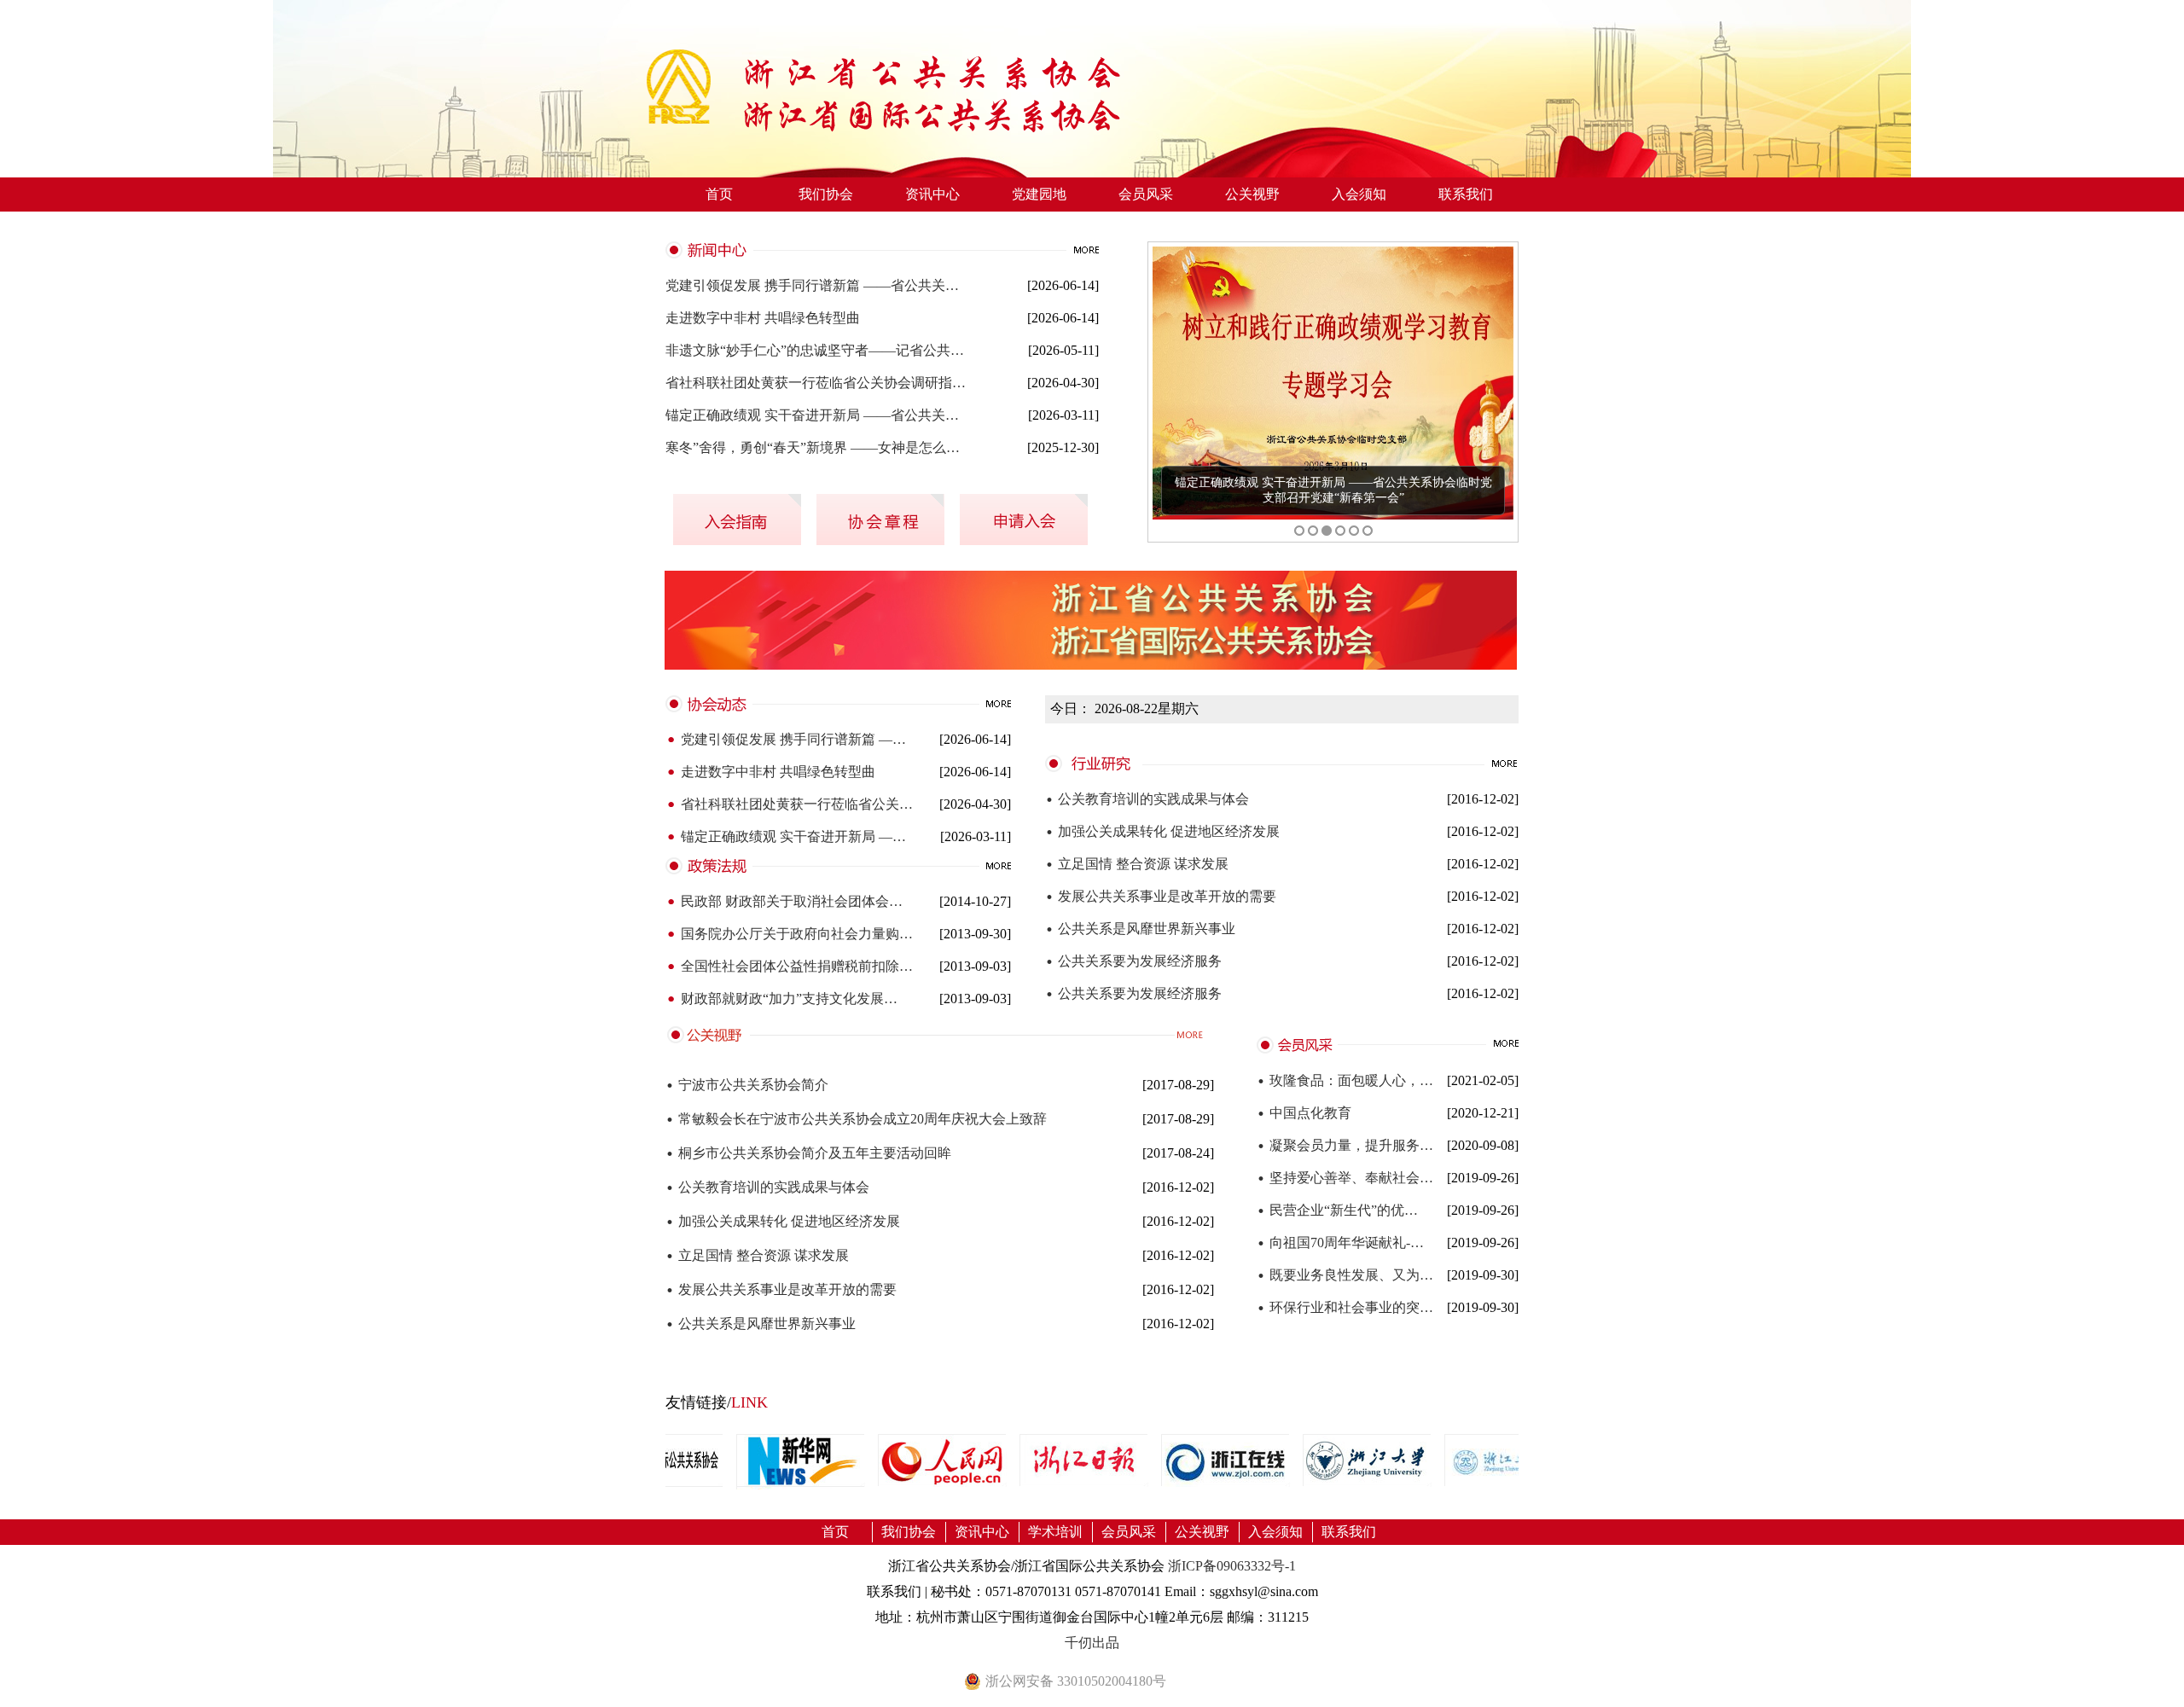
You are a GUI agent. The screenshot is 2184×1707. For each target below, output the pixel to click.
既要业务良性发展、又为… (1345, 1275)
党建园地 (1039, 194)
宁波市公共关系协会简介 (747, 1085)
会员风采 (1146, 194)
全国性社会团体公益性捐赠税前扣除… (789, 967)
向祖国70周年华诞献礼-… (1340, 1243)
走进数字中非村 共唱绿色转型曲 (763, 318)
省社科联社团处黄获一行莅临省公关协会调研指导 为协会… (817, 383)
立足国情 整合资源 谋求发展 (1137, 864)
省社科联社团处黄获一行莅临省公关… (789, 804)
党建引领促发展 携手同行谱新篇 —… (786, 740)
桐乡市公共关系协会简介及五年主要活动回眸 (808, 1153)
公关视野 (1252, 194)
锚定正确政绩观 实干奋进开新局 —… (786, 837)
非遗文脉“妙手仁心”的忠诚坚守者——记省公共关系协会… (817, 350)
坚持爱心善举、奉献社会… (1345, 1178)
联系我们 (1466, 194)
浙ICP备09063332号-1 (1232, 1566)
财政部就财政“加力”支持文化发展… (781, 999)
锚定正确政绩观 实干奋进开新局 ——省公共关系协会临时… (817, 415)
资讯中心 (932, 194)
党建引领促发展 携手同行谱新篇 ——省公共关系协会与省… (817, 285)
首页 (719, 194)
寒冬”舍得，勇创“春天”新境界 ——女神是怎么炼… (817, 447)
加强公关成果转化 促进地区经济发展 (1162, 832)
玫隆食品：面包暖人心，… (1345, 1081)
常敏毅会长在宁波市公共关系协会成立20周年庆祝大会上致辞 (856, 1119)
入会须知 (1359, 194)
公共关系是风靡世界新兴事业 (1140, 929)
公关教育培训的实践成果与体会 (1147, 799)
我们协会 (826, 194)
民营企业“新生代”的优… (1337, 1211)
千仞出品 (1092, 1643)
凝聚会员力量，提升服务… (1345, 1146)
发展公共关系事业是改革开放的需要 (1161, 897)
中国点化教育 (1304, 1113)
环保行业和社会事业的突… (1345, 1308)
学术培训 (1055, 1532)
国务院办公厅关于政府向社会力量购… (789, 934)
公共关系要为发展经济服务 (1133, 961)
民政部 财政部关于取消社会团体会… (784, 902)
